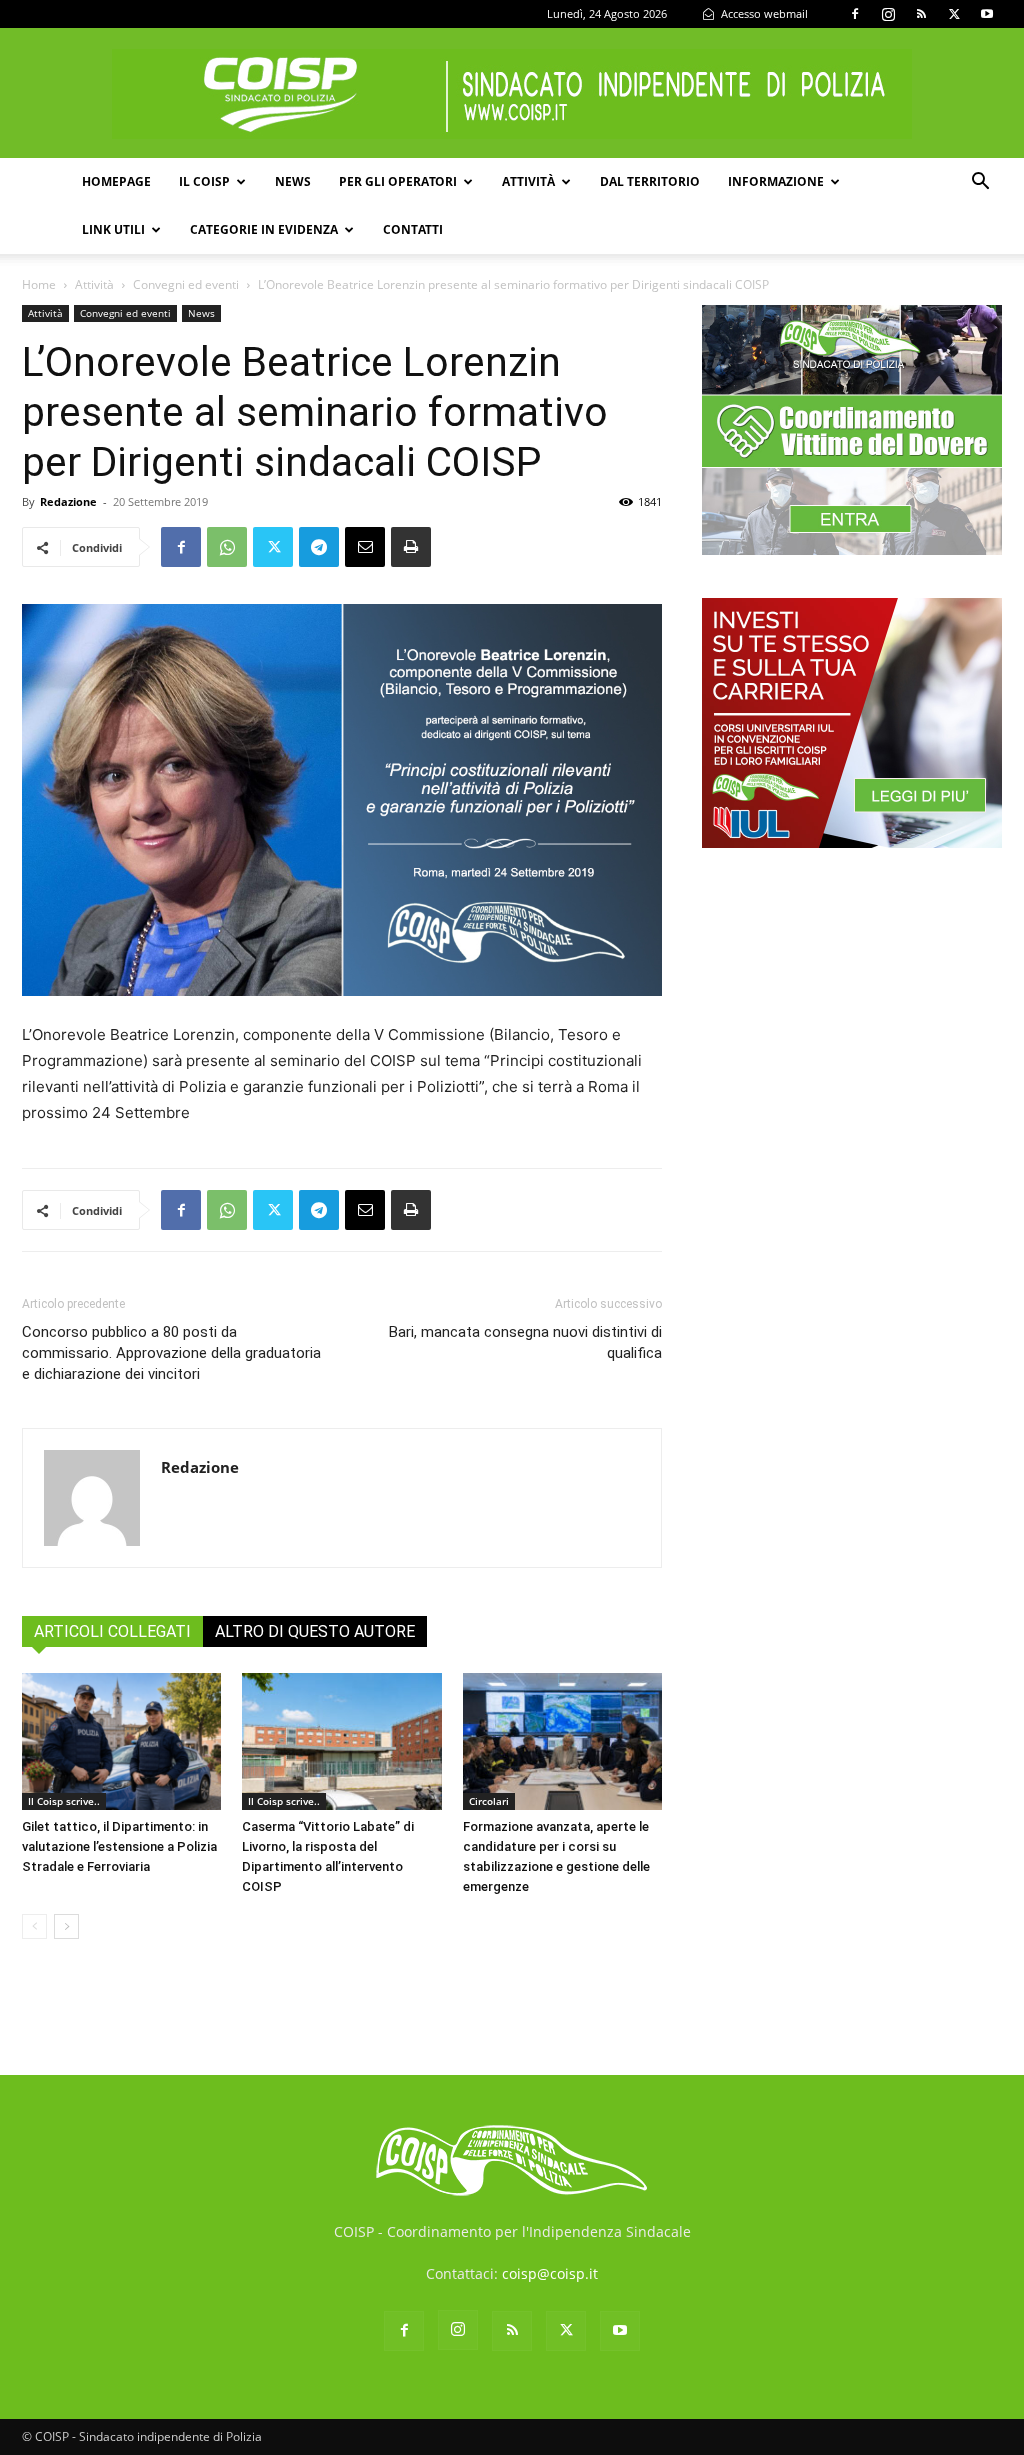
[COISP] (512, 94)
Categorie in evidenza (264, 229)
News (293, 181)
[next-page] (66, 1926)
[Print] (411, 547)
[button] (980, 183)
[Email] (365, 547)
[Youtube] (987, 14)
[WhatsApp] (227, 547)
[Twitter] (954, 14)
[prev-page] (34, 1926)
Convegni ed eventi (186, 284)
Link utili (113, 229)
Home (39, 284)
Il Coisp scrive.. (64, 1801)
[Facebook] (855, 14)
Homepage (116, 181)
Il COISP (204, 181)
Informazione (776, 181)
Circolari (489, 1801)
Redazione (68, 501)
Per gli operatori (398, 181)
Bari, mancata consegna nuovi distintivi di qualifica (525, 1342)
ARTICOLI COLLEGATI (112, 1631)
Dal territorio (650, 181)
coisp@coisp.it (550, 2273)
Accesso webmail (763, 13)
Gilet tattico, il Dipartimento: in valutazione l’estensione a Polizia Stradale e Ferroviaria (119, 1846)
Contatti (413, 229)
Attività (528, 181)
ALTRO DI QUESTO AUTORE (315, 1631)
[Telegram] (319, 547)
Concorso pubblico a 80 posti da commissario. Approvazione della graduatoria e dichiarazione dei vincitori (171, 1353)
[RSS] (921, 14)
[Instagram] (888, 14)
